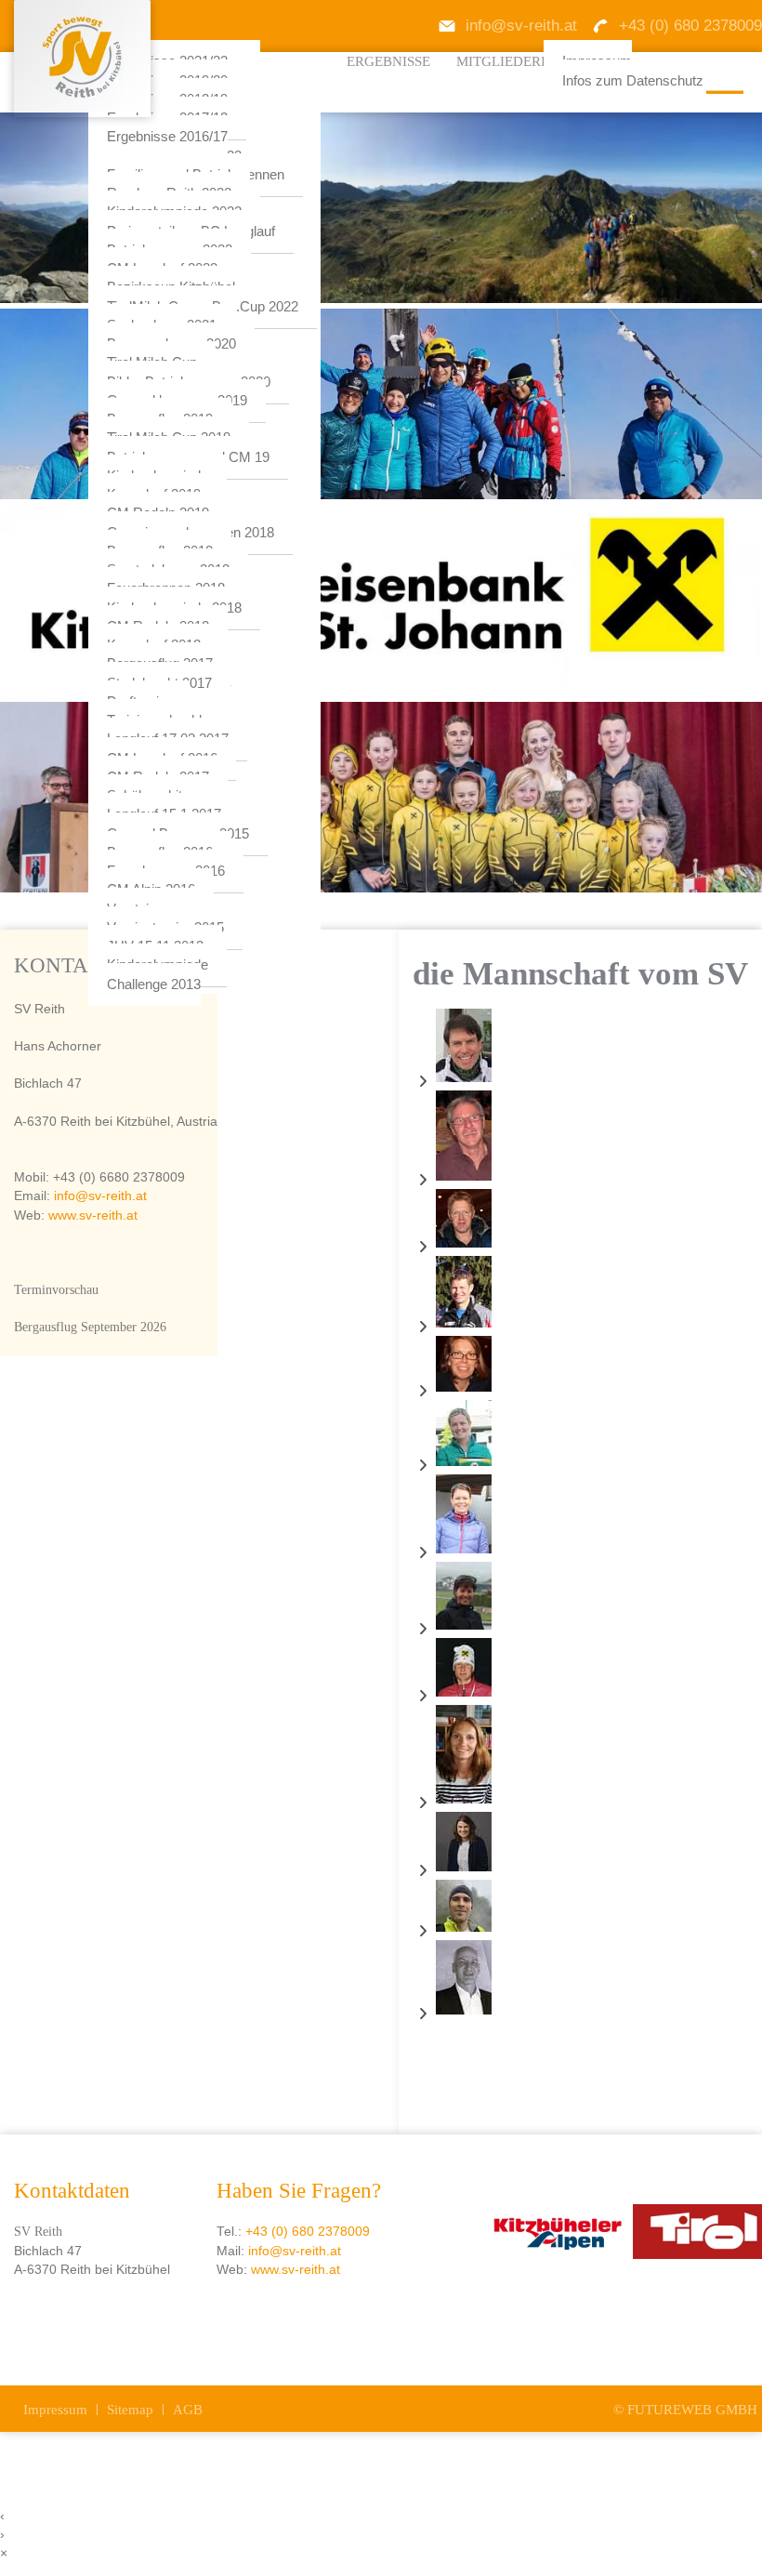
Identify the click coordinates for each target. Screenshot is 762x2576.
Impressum (55, 2409)
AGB (188, 2409)
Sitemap (130, 2409)
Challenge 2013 (154, 984)
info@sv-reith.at (99, 1196)
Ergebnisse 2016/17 (167, 137)
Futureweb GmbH (692, 2409)
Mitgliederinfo (515, 61)
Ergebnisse (388, 61)
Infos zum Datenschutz (633, 81)
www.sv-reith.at (93, 1215)
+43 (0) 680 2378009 (308, 2232)
